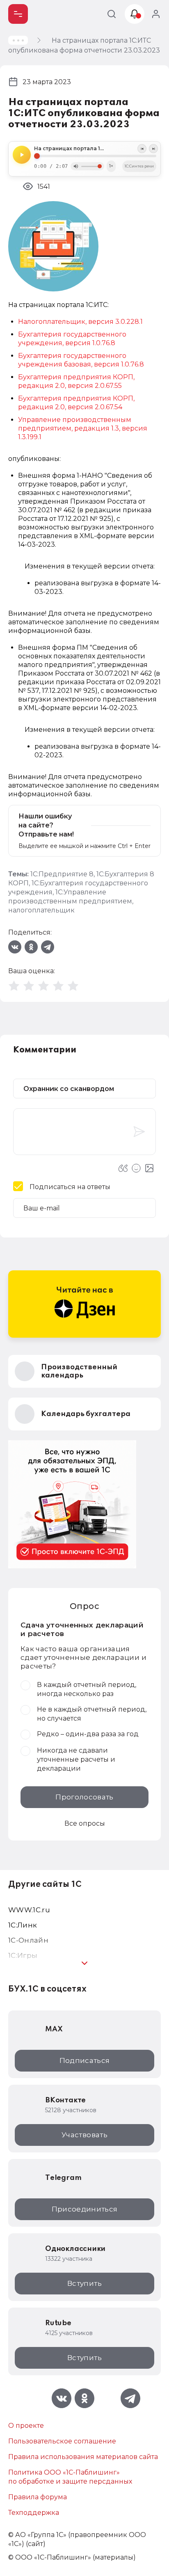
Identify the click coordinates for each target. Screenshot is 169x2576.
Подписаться (85, 2060)
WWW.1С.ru (29, 1910)
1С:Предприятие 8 (62, 874)
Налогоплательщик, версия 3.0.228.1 (80, 322)
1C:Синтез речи (139, 166)
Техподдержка (34, 2513)
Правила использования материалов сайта (83, 2457)
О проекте (26, 2426)
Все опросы (85, 1823)
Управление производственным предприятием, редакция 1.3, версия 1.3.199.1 (83, 428)
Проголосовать (84, 1797)
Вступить (84, 2283)
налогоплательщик (41, 910)
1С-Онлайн (28, 1940)
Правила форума (38, 2497)
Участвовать (84, 2135)
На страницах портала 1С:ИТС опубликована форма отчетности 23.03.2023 (95, 149)
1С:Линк (23, 1925)
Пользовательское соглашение (62, 2441)
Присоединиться (85, 2209)
